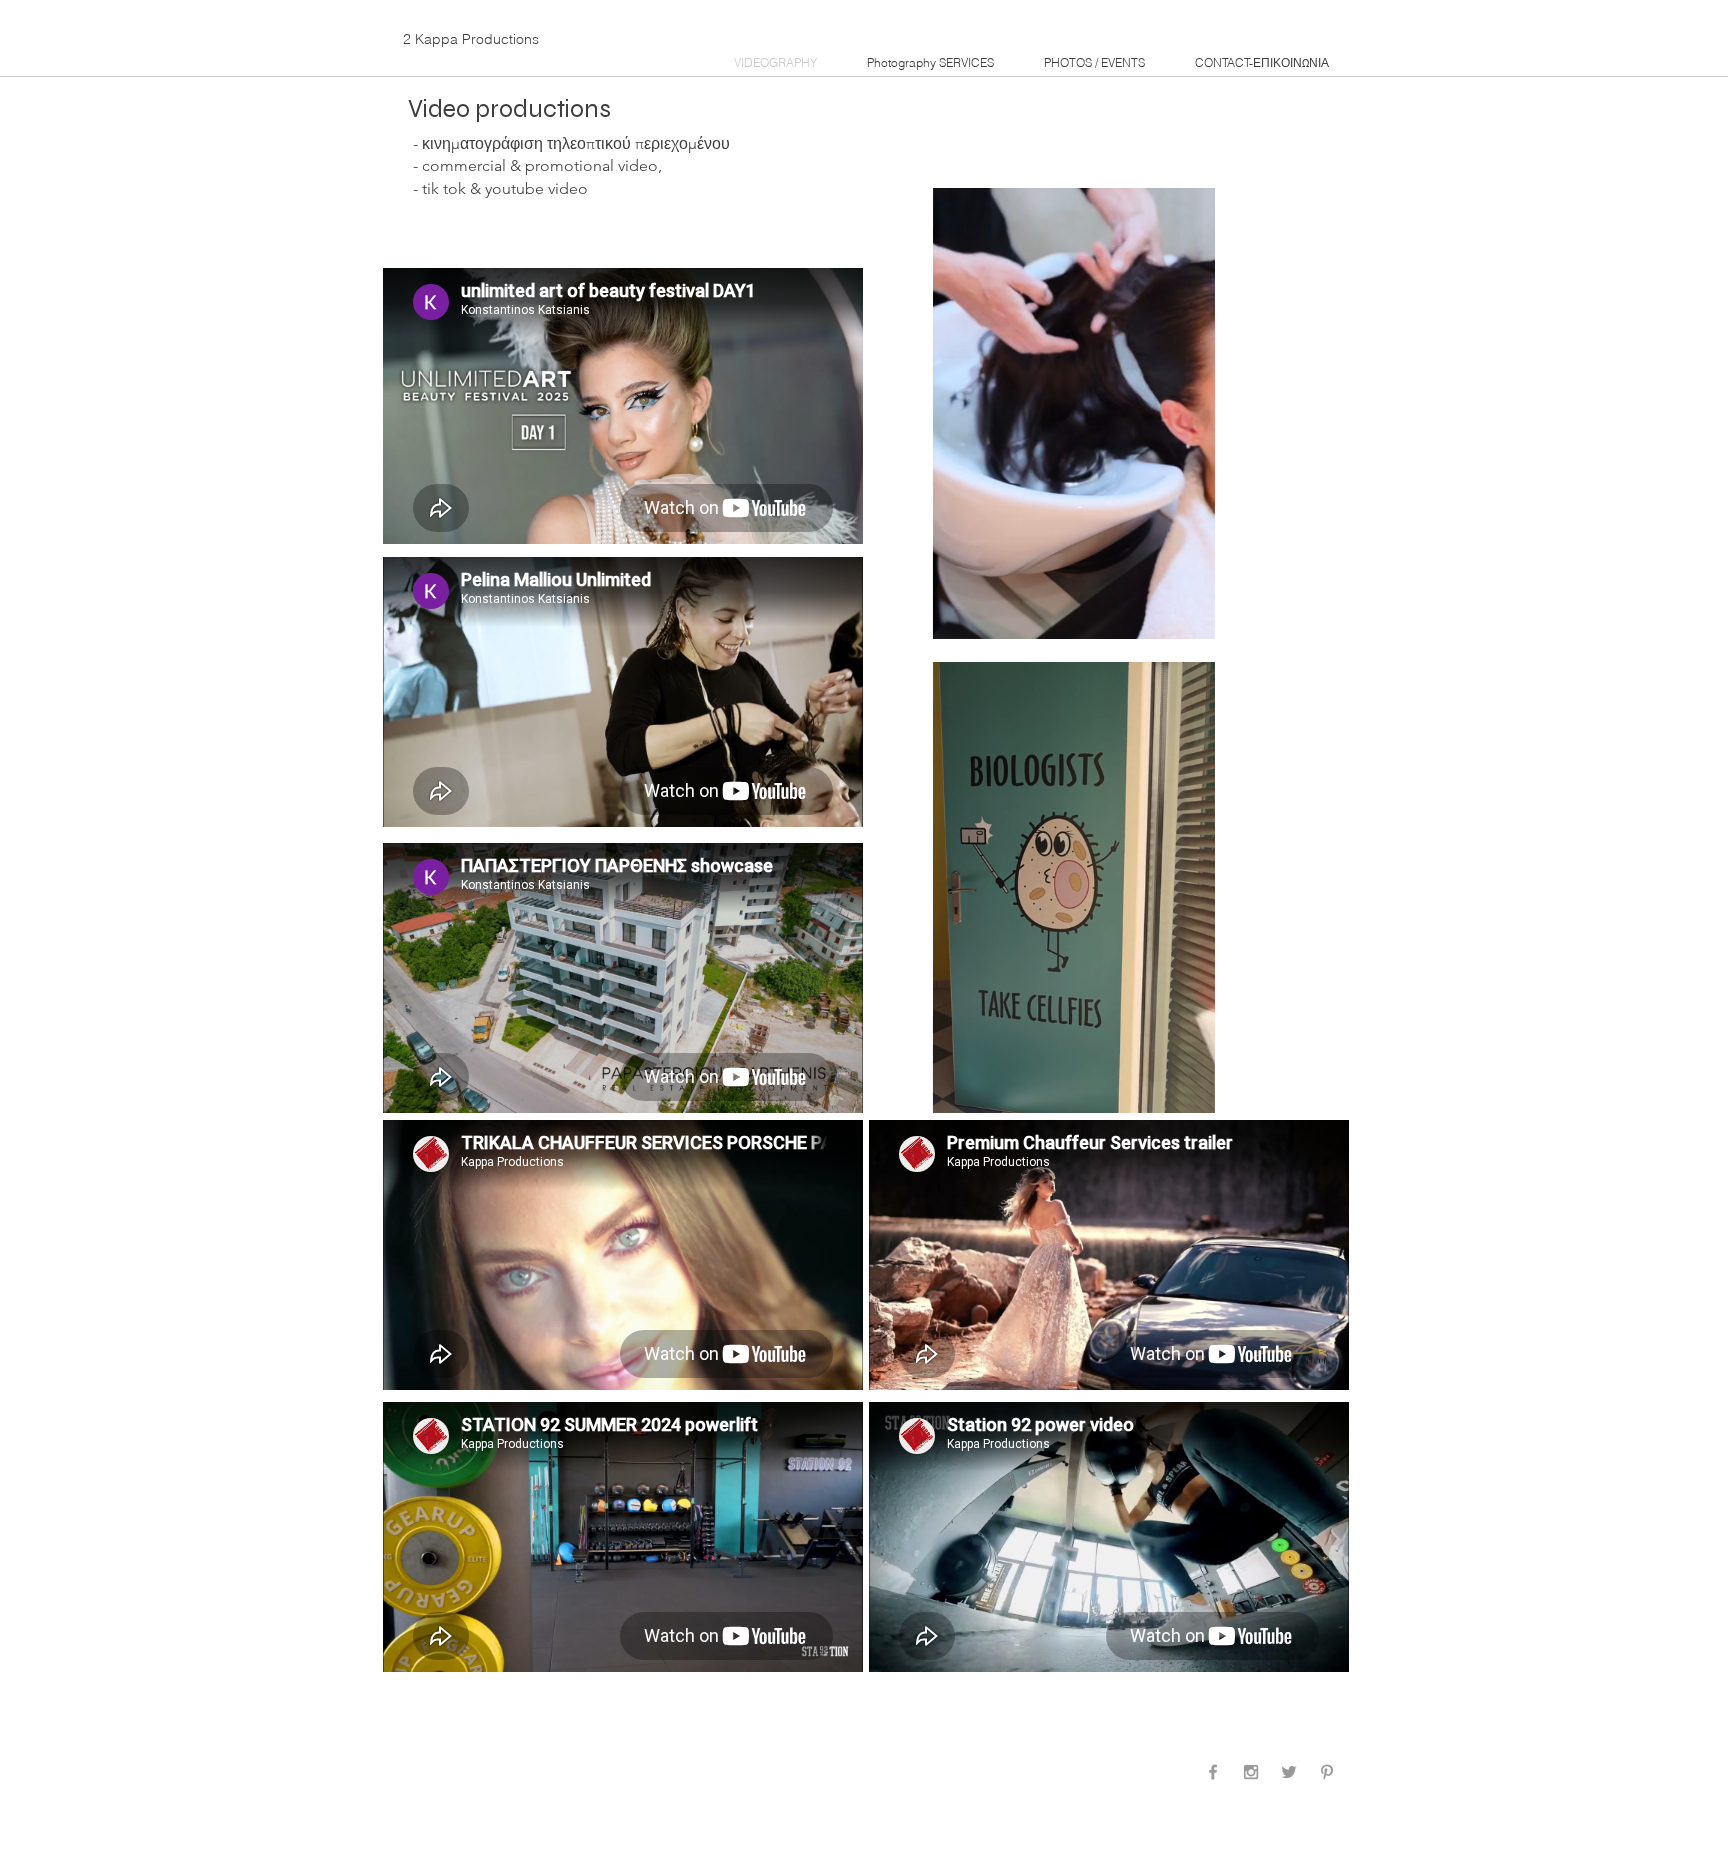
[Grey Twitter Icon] (1289, 1772)
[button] (1189, 617)
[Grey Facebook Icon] (1213, 1772)
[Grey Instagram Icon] (1251, 1772)
